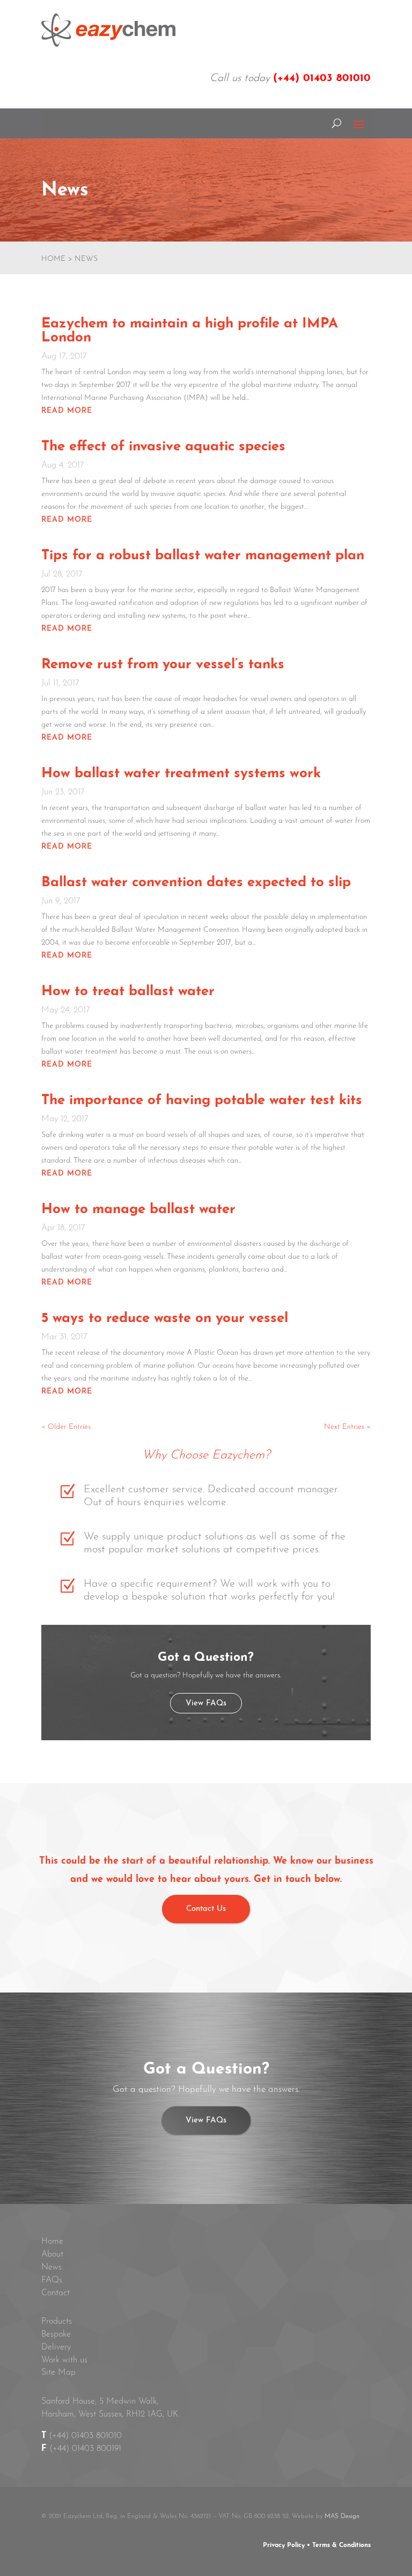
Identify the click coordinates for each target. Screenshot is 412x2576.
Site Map (58, 2373)
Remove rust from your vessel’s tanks (163, 665)
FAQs (52, 2280)
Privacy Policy (284, 2545)
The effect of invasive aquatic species (163, 447)
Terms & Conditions (341, 2545)
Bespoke (56, 2334)
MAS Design (342, 2516)
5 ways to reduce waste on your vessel (165, 1319)
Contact (56, 2293)
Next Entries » (347, 1427)
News (51, 2267)
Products (57, 2322)
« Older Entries (66, 1427)
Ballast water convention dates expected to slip (196, 883)
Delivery (56, 2347)
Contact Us (206, 1909)
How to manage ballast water (138, 1210)
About (52, 2254)
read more (67, 411)
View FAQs (206, 1703)
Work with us (64, 2360)
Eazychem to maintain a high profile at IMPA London (190, 331)
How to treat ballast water (128, 992)
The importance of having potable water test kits (202, 1101)
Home (52, 2242)
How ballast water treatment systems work (181, 774)
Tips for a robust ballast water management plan (203, 556)
